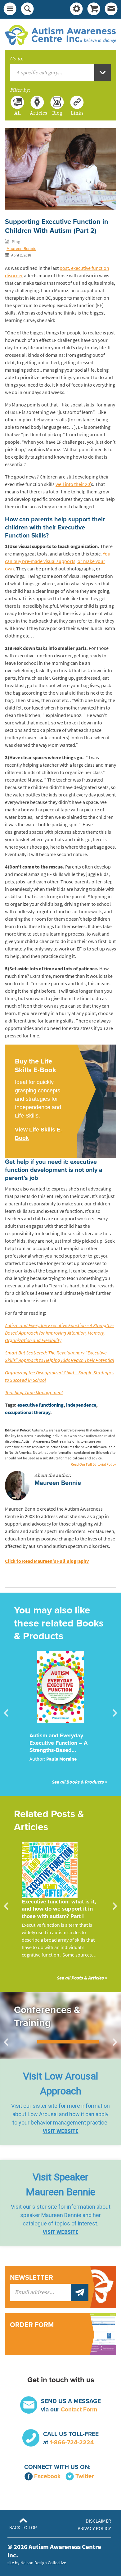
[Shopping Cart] (94, 9)
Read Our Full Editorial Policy (93, 1464)
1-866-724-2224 (72, 2442)
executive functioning (40, 1405)
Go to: (17, 59)
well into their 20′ (73, 484)
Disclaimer (98, 2521)
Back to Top (23, 2528)
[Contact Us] (111, 9)
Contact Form (79, 2409)
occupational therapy (28, 1412)
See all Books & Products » (79, 1782)
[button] (60, 2102)
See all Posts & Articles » (82, 1978)
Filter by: (20, 90)
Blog (57, 113)
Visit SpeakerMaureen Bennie (60, 2184)
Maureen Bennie (21, 248)
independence (81, 1405)
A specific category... (39, 73)
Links (77, 113)
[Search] (27, 9)
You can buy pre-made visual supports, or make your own (58, 561)
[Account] (76, 9)
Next (115, 1713)
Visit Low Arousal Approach (60, 2084)
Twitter (85, 2476)
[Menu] (10, 9)
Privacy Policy (94, 2528)
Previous (6, 1713)
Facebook (47, 2476)
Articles (37, 113)
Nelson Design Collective (43, 2563)
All (18, 113)
